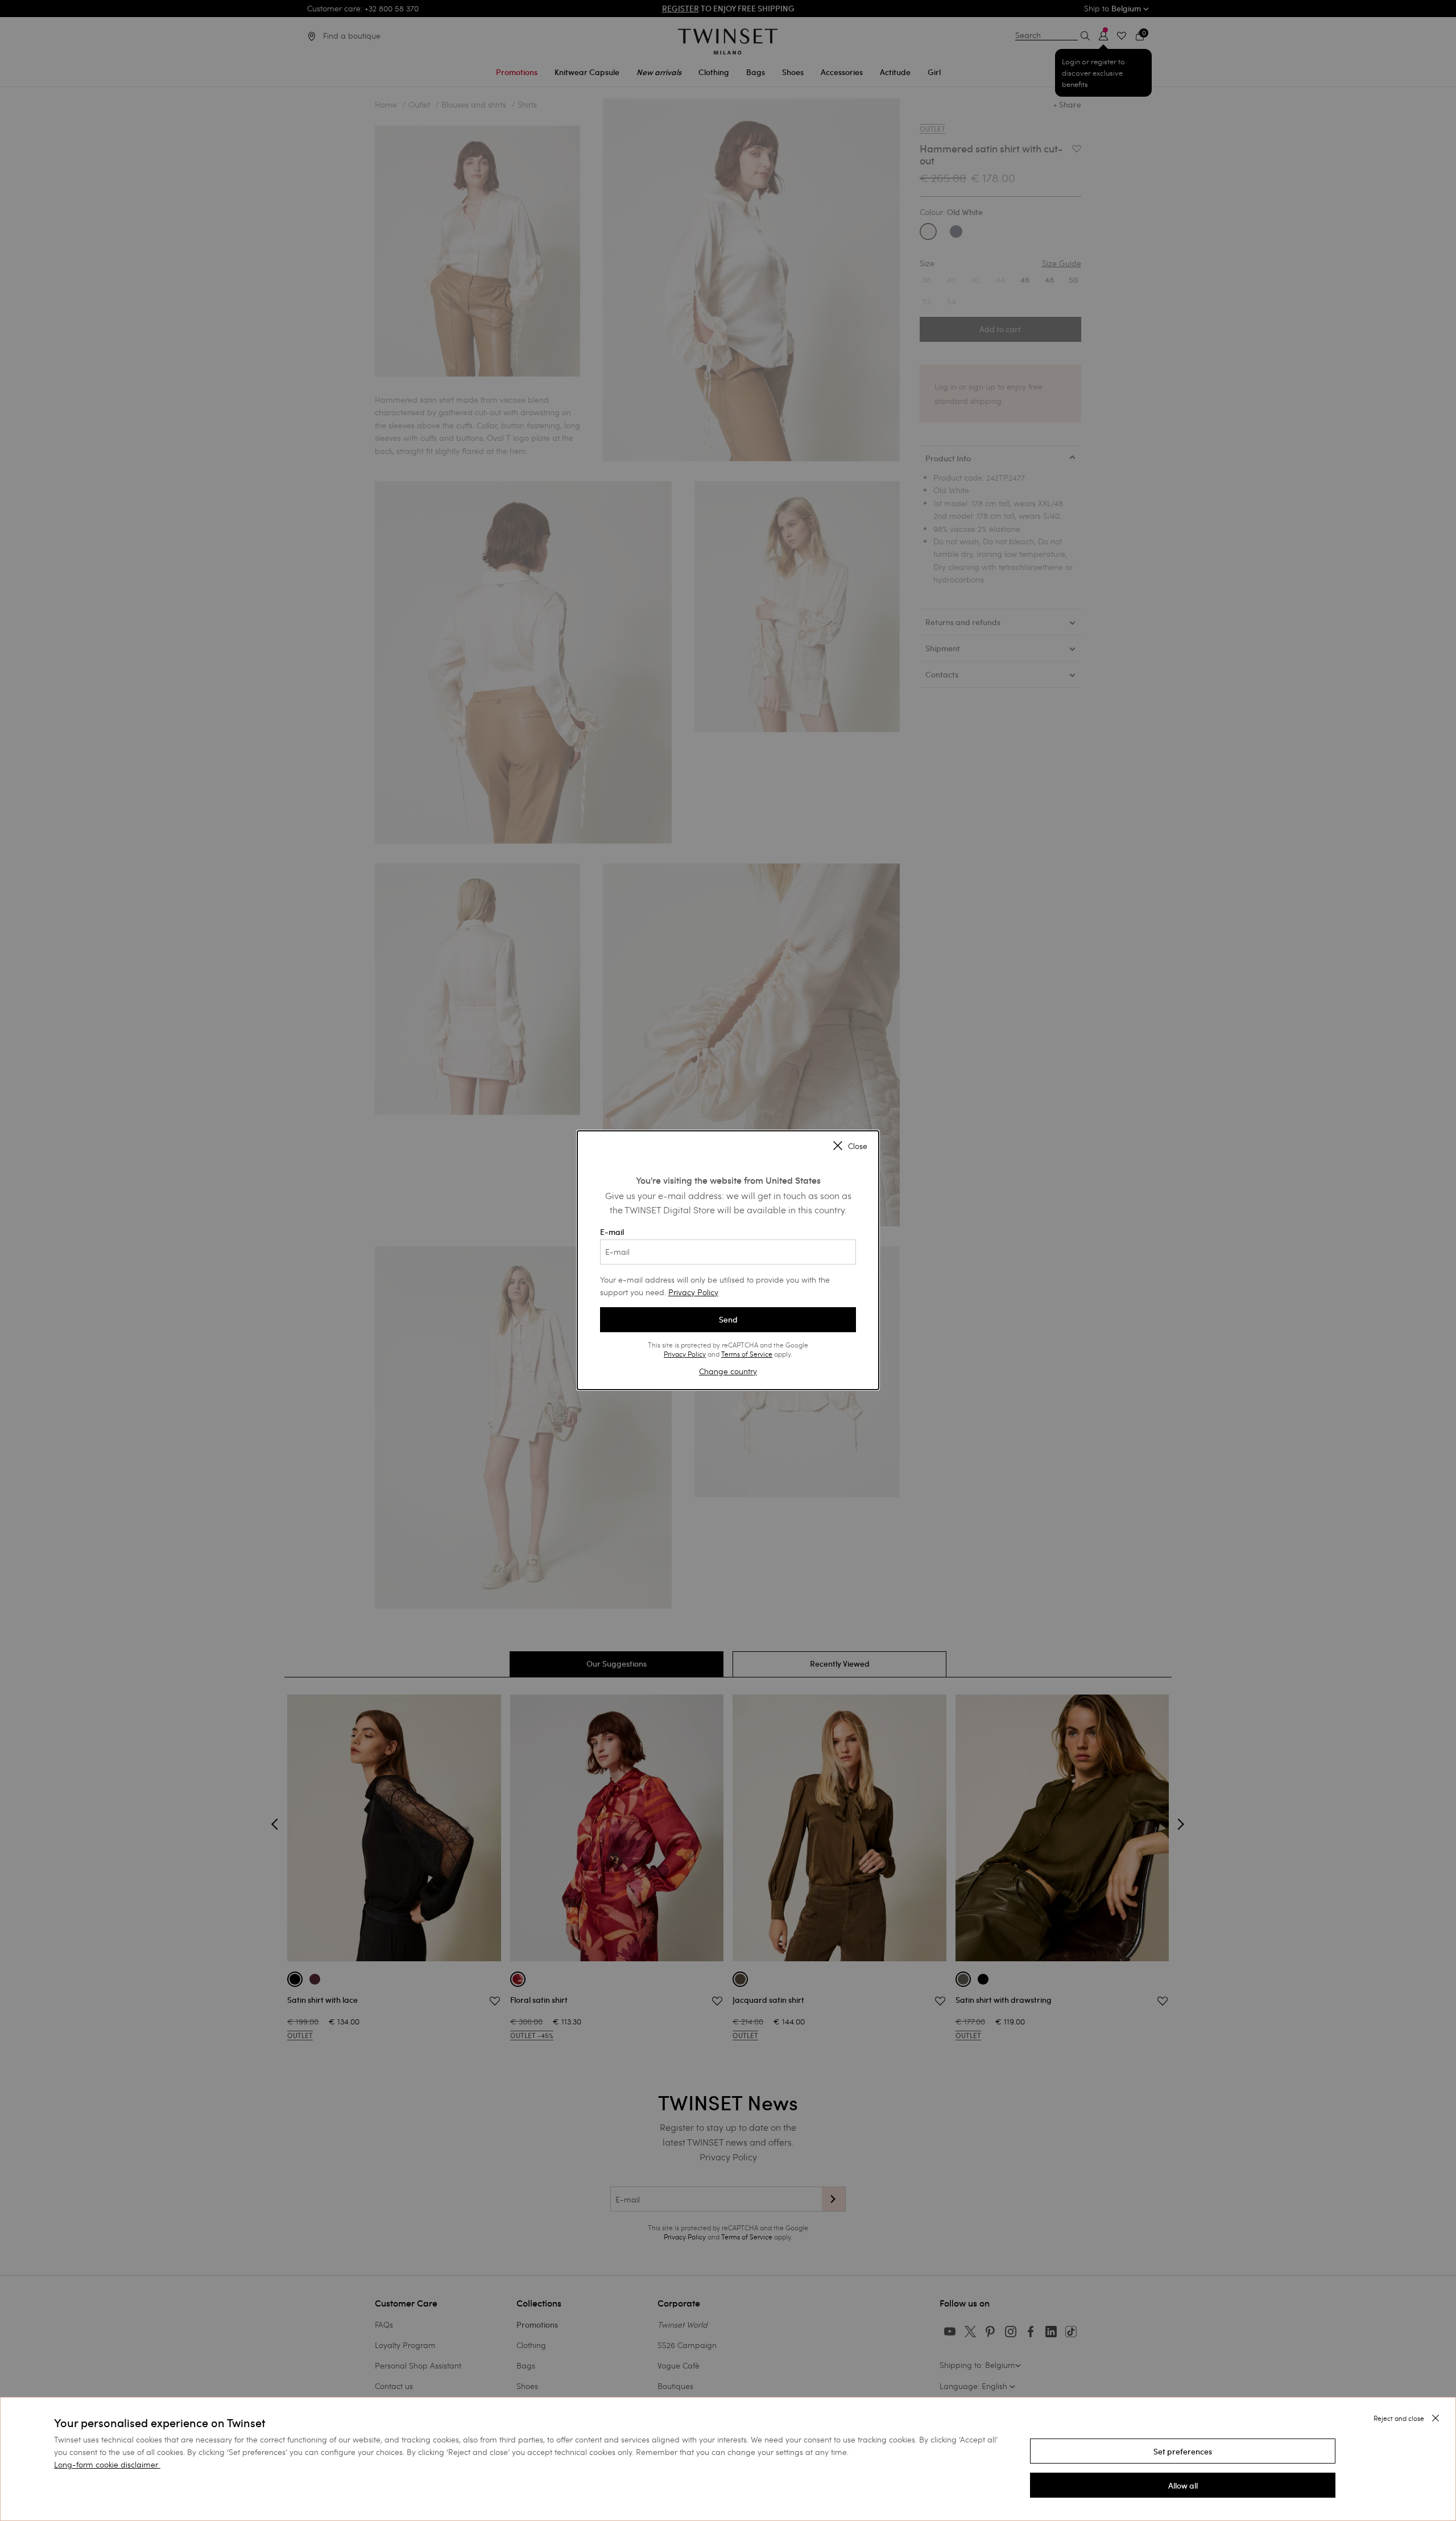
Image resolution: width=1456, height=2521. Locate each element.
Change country (728, 1371)
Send (728, 1320)
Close (858, 1146)
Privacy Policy (693, 1292)
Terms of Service (747, 1354)
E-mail (612, 1232)
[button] (1183, 2451)
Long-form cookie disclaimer (106, 2464)
